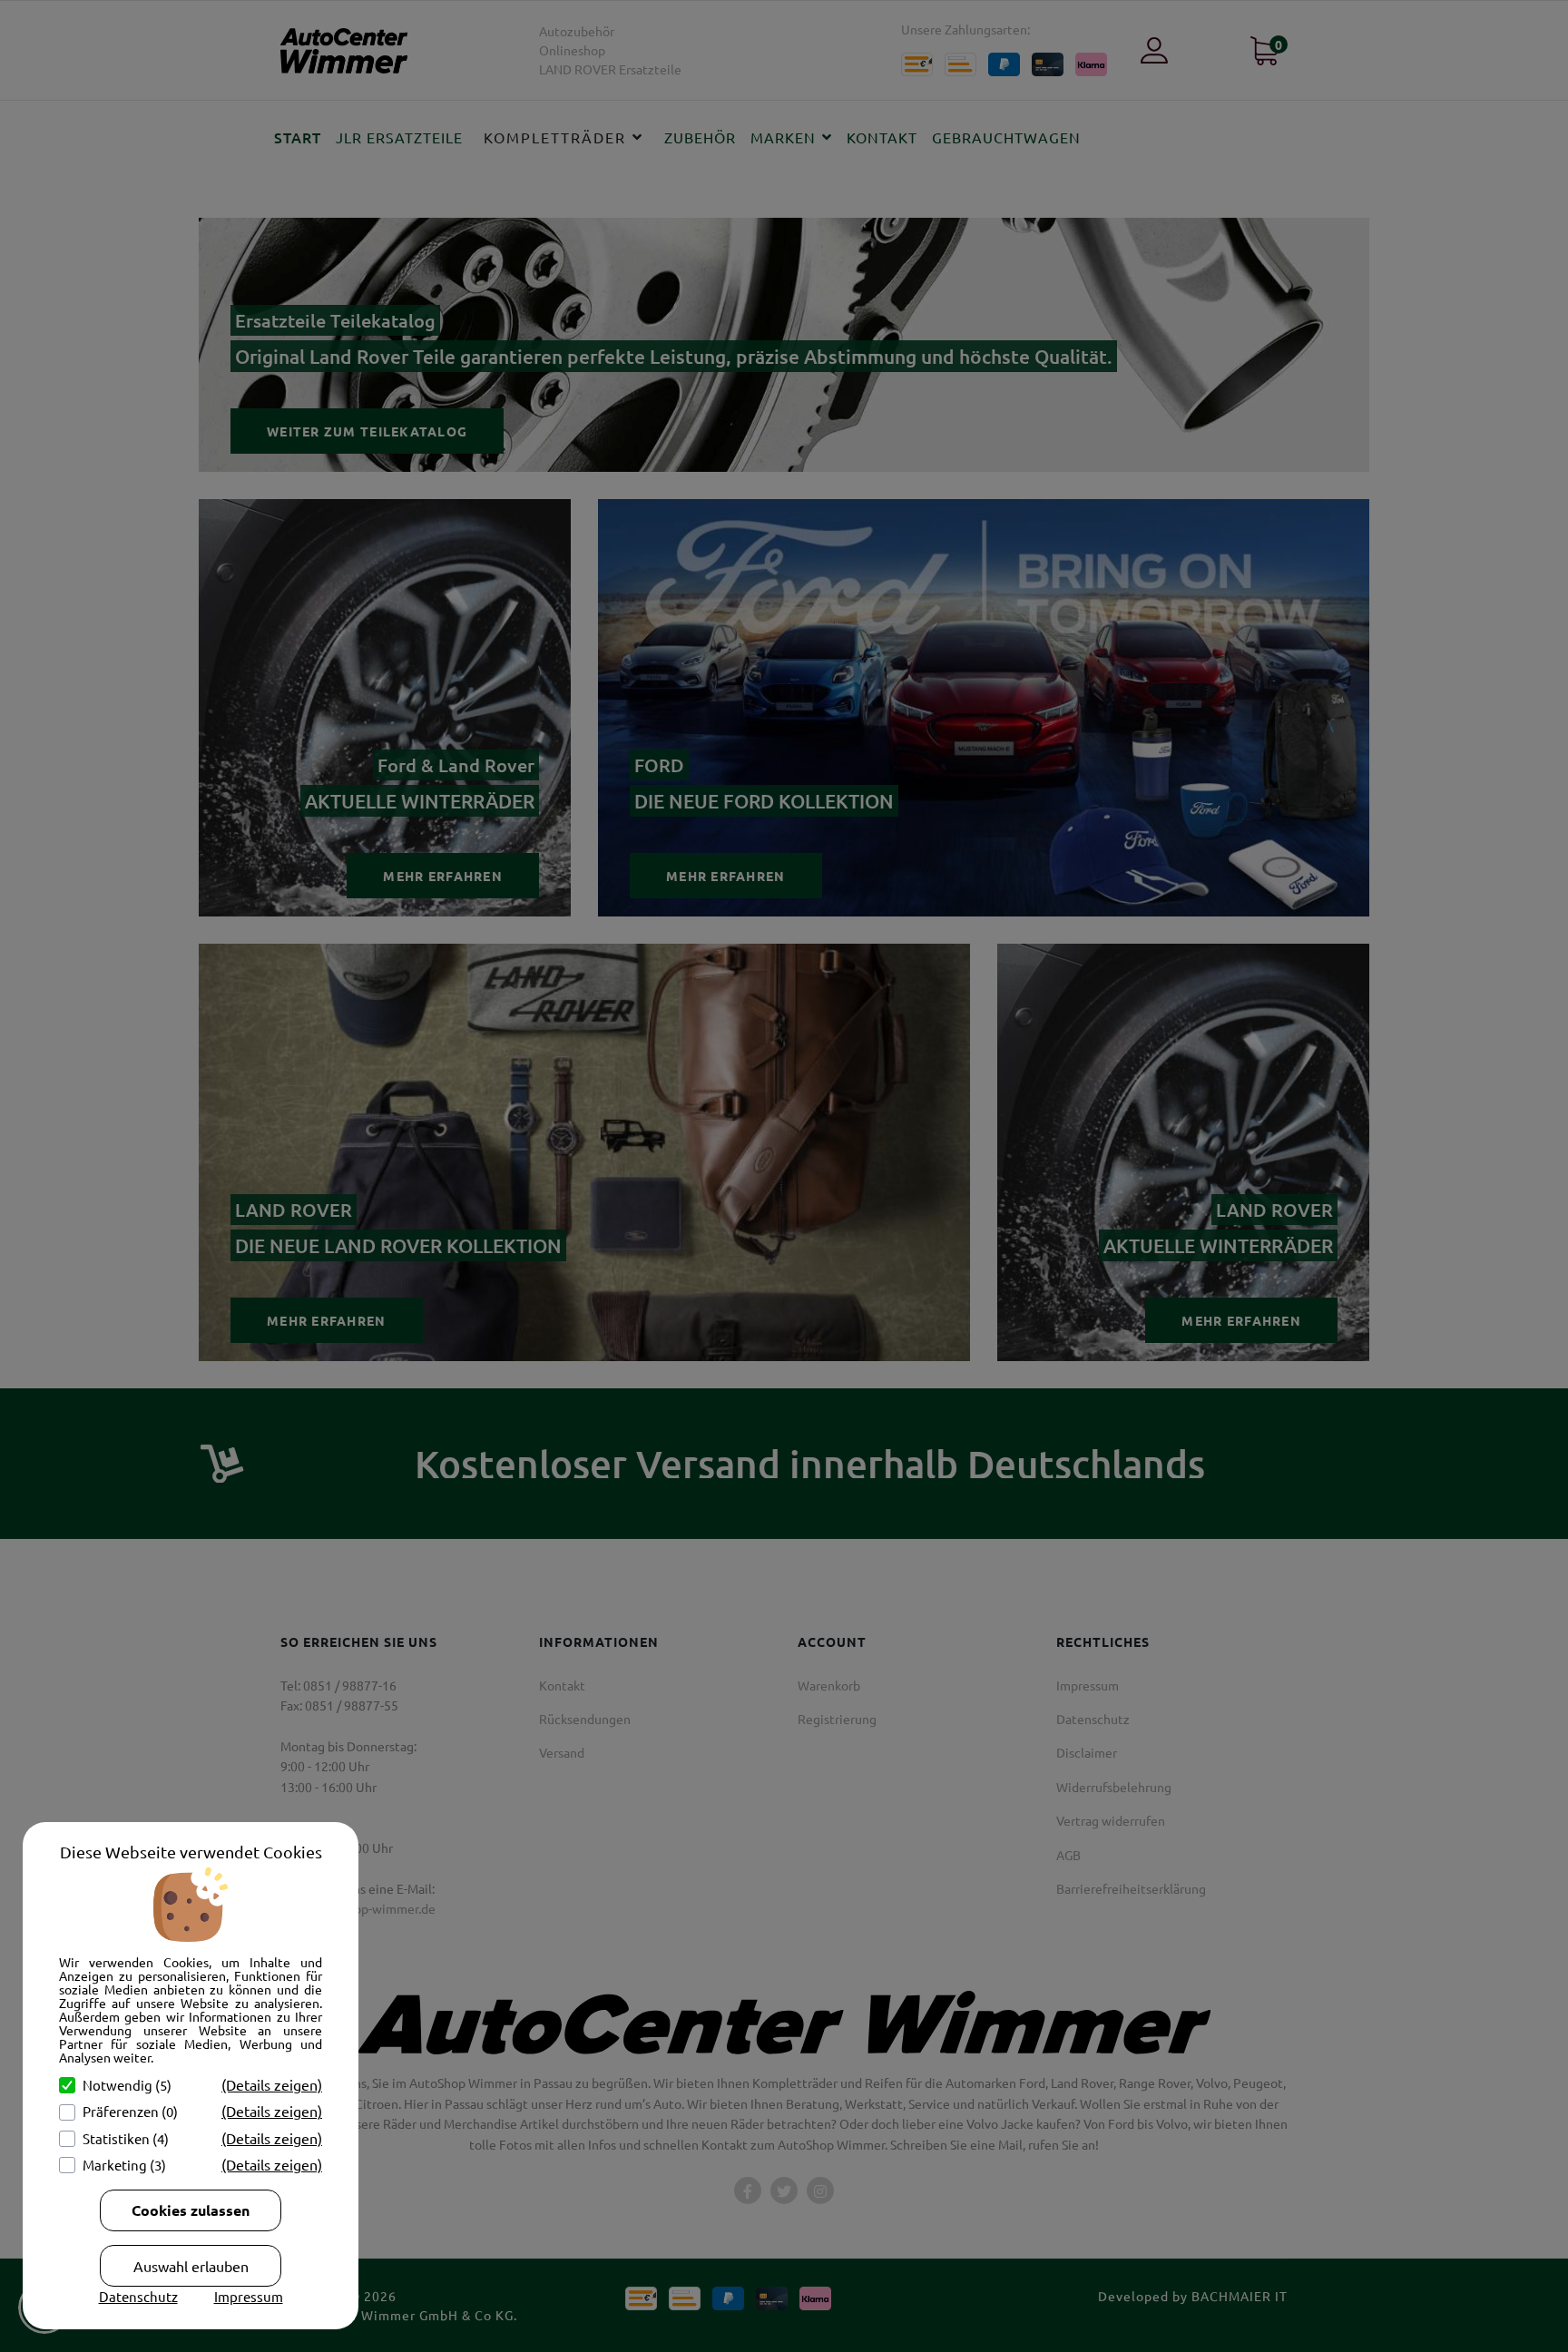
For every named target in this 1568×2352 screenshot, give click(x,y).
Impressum (249, 2296)
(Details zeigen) (272, 2084)
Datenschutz (138, 2296)
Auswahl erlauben (191, 2266)
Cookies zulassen (191, 2210)
